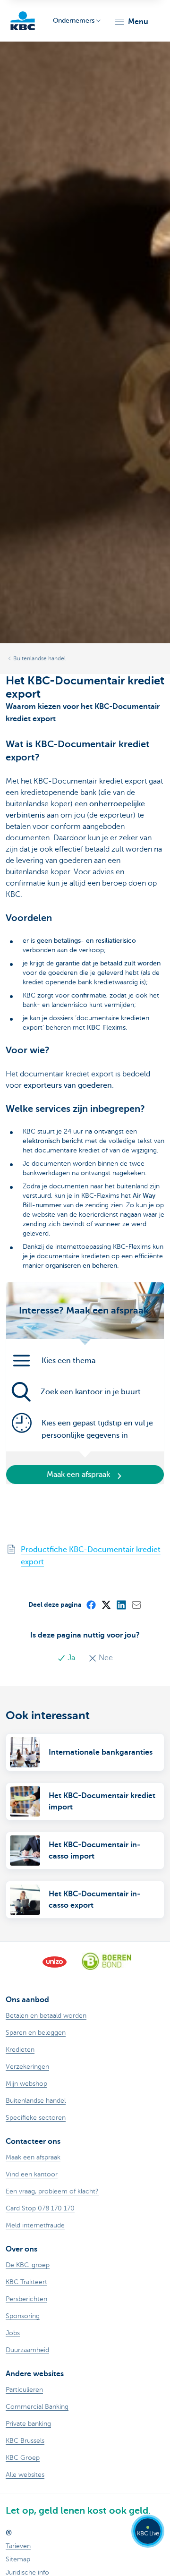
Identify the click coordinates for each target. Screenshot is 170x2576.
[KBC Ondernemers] (23, 21)
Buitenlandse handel (39, 658)
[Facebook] (91, 1604)
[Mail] (136, 1604)
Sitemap (18, 2559)
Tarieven (18, 2546)
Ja (71, 1658)
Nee (105, 1658)
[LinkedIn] (121, 1604)
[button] (131, 22)
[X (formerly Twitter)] (106, 1604)
